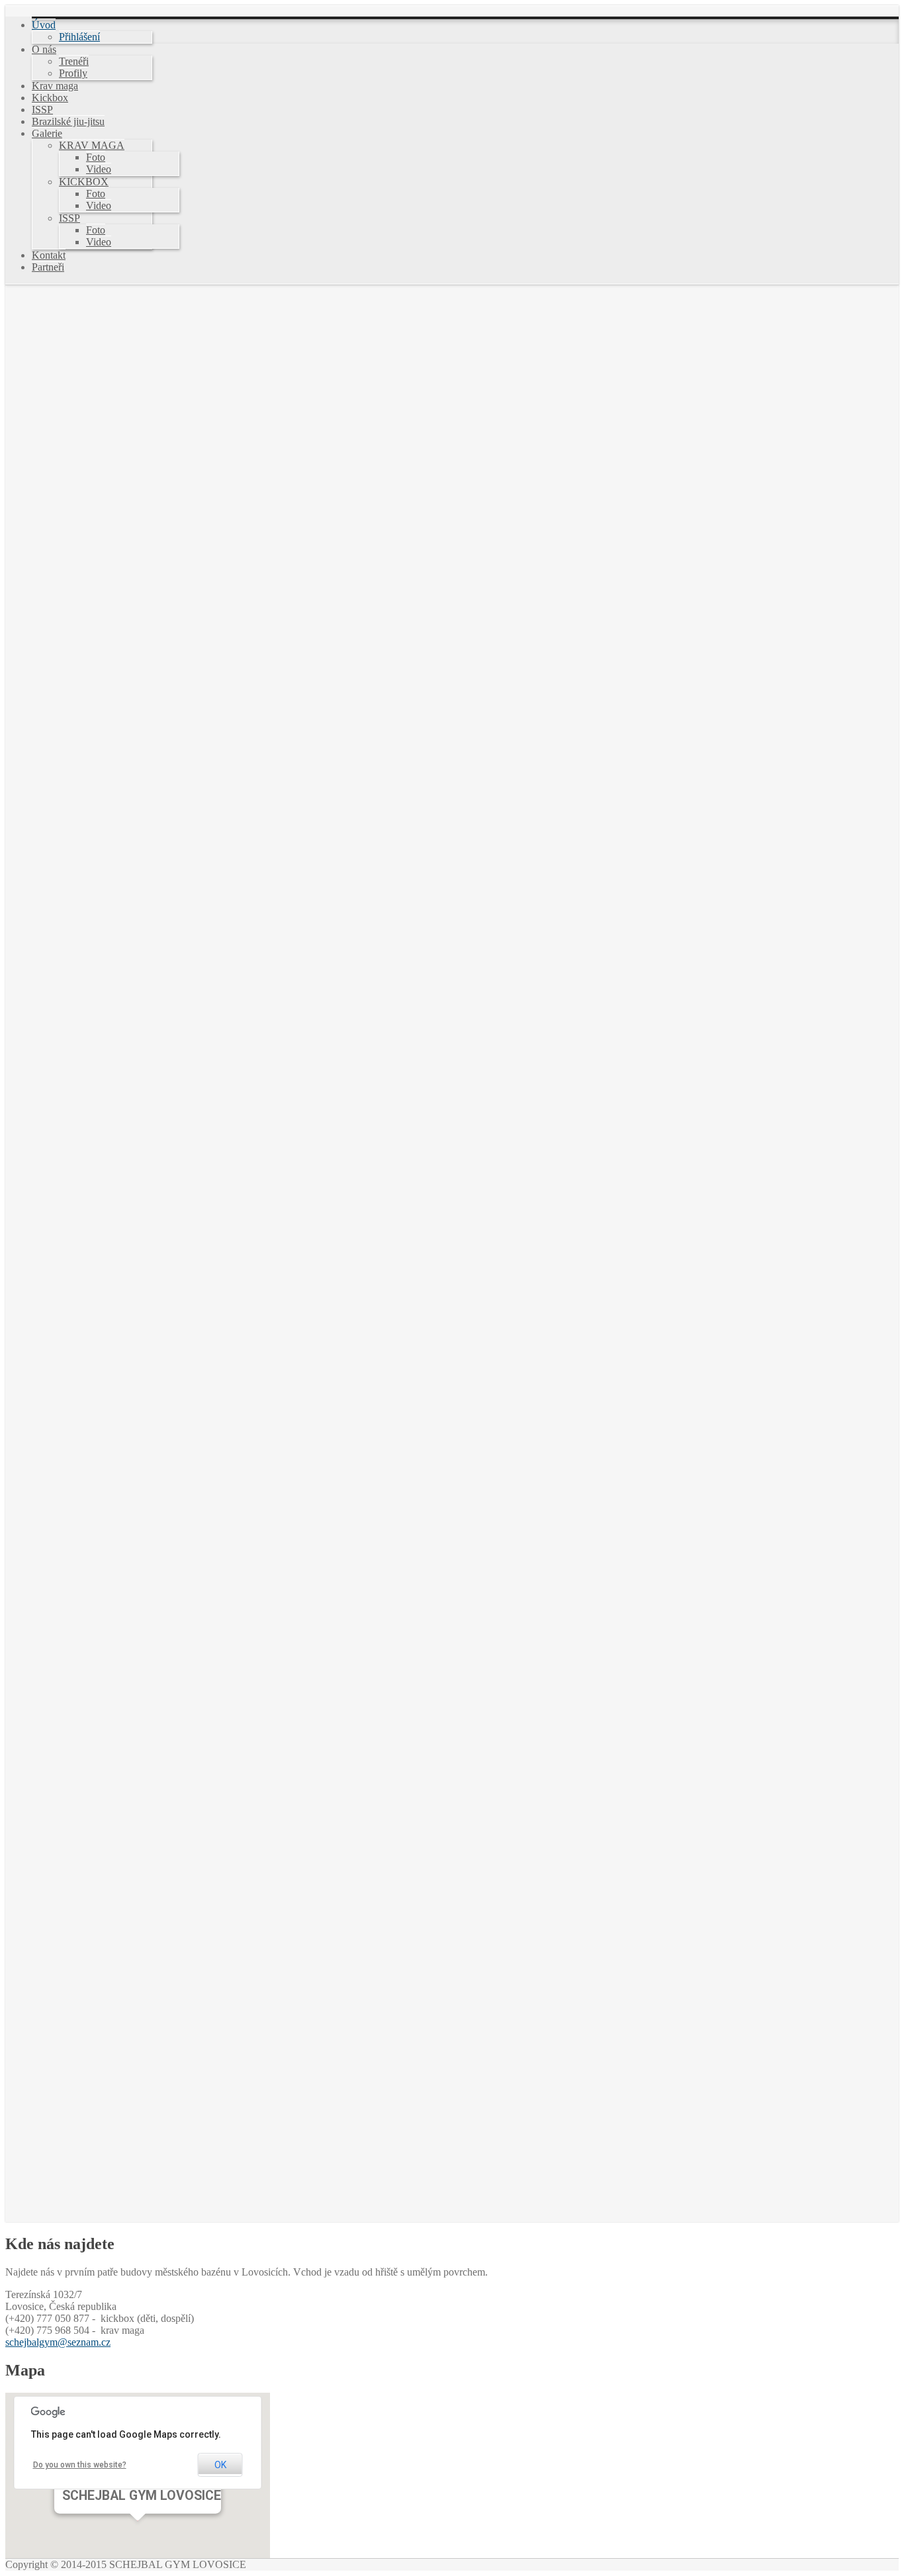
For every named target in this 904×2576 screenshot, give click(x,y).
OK (220, 2465)
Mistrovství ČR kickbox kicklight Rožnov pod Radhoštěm (201, 587)
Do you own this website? (80, 2465)
